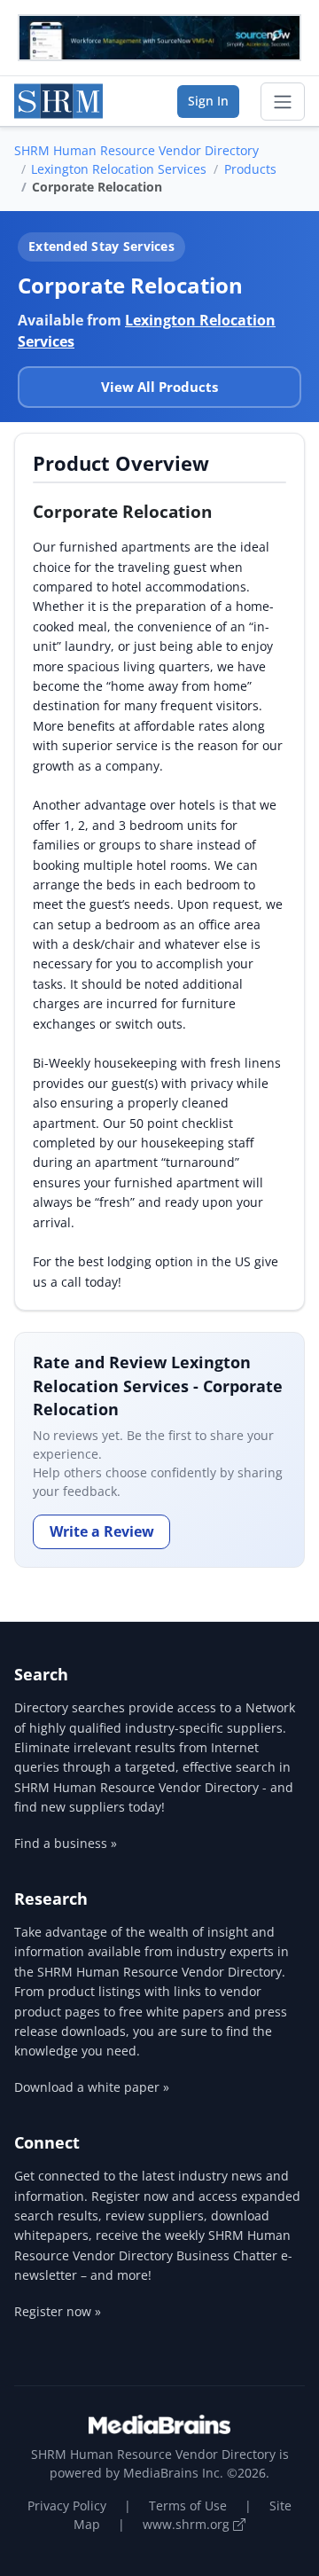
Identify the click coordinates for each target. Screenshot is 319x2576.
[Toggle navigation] (283, 102)
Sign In (208, 101)
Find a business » (66, 1843)
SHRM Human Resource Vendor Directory (136, 150)
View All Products (159, 387)
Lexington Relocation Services (119, 169)
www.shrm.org (188, 2524)
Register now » (58, 2311)
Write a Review (102, 1531)
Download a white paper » (92, 2087)
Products (250, 169)
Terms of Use (188, 2506)
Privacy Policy (67, 2506)
